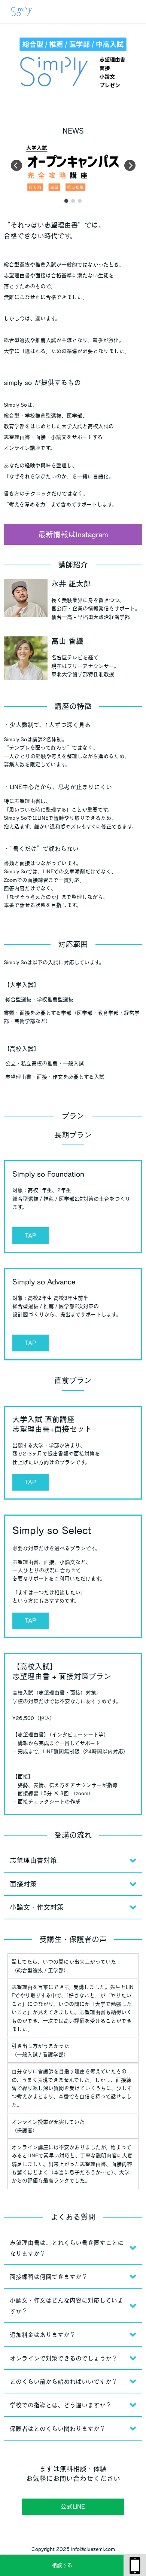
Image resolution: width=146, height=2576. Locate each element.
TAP (31, 1235)
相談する (62, 2565)
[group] (73, 168)
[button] (66, 201)
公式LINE (73, 2506)
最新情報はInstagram (73, 534)
